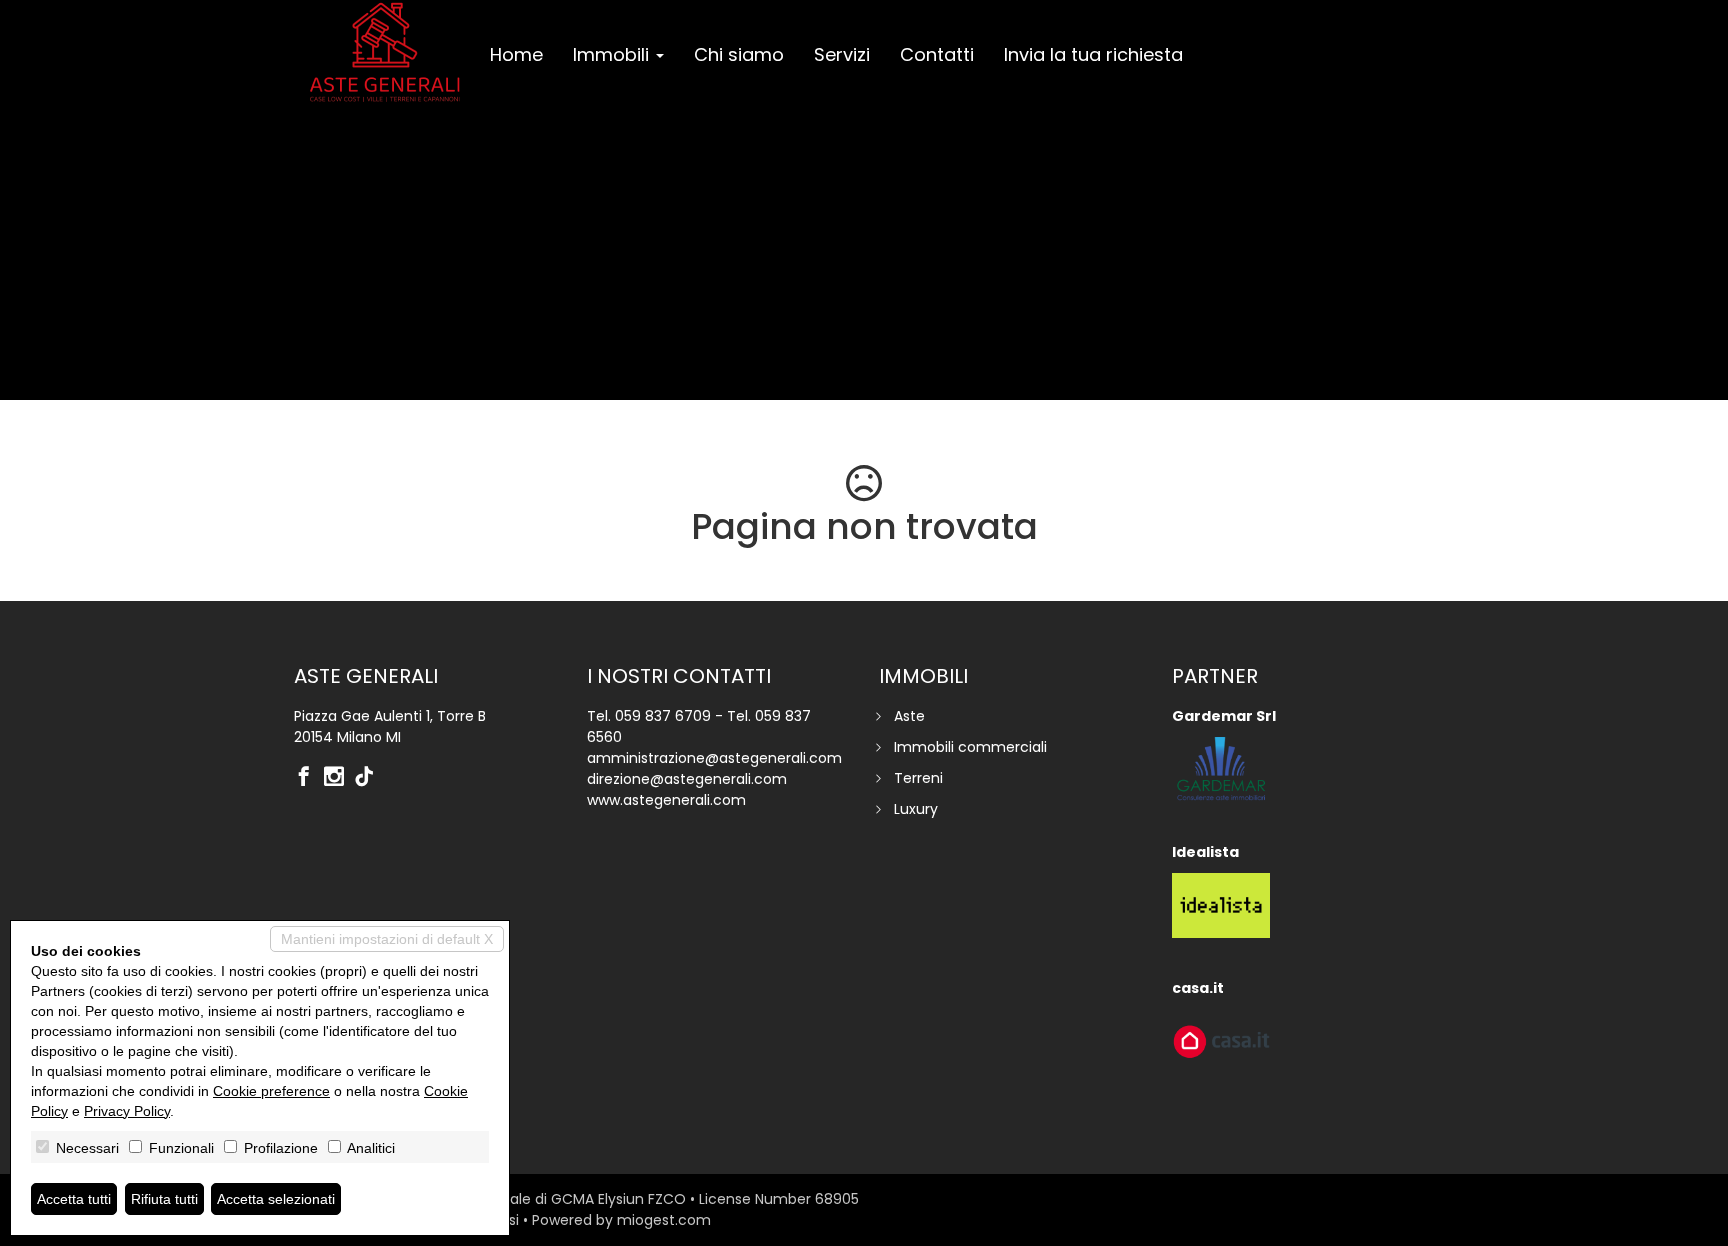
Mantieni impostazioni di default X (387, 939)
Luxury (916, 809)
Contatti (937, 54)
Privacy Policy (127, 1111)
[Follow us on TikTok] (369, 778)
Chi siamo (739, 54)
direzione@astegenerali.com (687, 779)
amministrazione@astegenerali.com (714, 758)
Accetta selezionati (276, 1199)
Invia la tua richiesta (1093, 54)
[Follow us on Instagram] (339, 778)
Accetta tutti (74, 1199)
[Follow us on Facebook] (309, 778)
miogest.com (664, 1220)
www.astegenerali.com (666, 800)
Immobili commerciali (970, 747)
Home (516, 54)
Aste (909, 716)
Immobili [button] (613, 54)
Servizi (842, 54)
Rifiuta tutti (164, 1199)
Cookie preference (271, 1091)
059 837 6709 (663, 716)
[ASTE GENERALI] (384, 52)
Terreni (918, 778)
